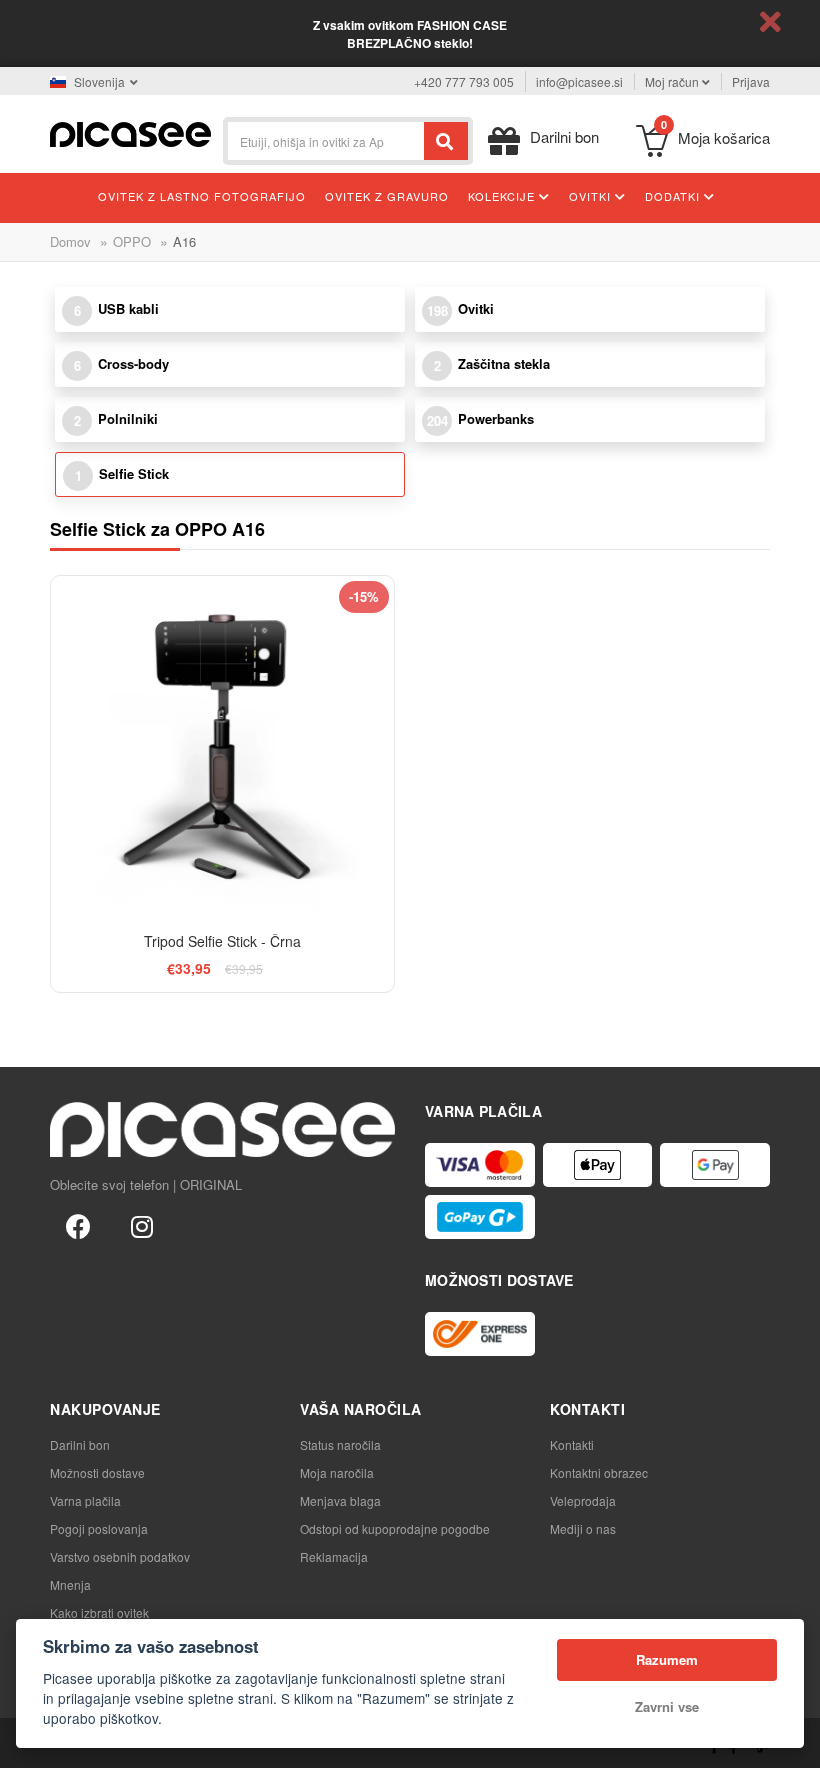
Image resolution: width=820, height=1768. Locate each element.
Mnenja (70, 1584)
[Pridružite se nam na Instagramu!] (142, 1225)
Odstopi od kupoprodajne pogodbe (395, 1528)
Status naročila (340, 1444)
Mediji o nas (583, 1528)
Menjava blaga (340, 1500)
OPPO (132, 241)
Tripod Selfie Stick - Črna (222, 941)
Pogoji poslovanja (99, 1528)
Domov (70, 241)
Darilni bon (80, 1444)
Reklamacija (334, 1556)
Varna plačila (85, 1500)
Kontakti (572, 1444)
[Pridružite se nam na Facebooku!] (78, 1225)
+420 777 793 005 (464, 81)
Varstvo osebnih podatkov (120, 1556)
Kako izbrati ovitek (99, 1612)
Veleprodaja (583, 1500)
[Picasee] (130, 132)
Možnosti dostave (97, 1472)
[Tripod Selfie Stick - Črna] (222, 747)
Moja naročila (337, 1472)
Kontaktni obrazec (599, 1472)
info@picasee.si (579, 81)
